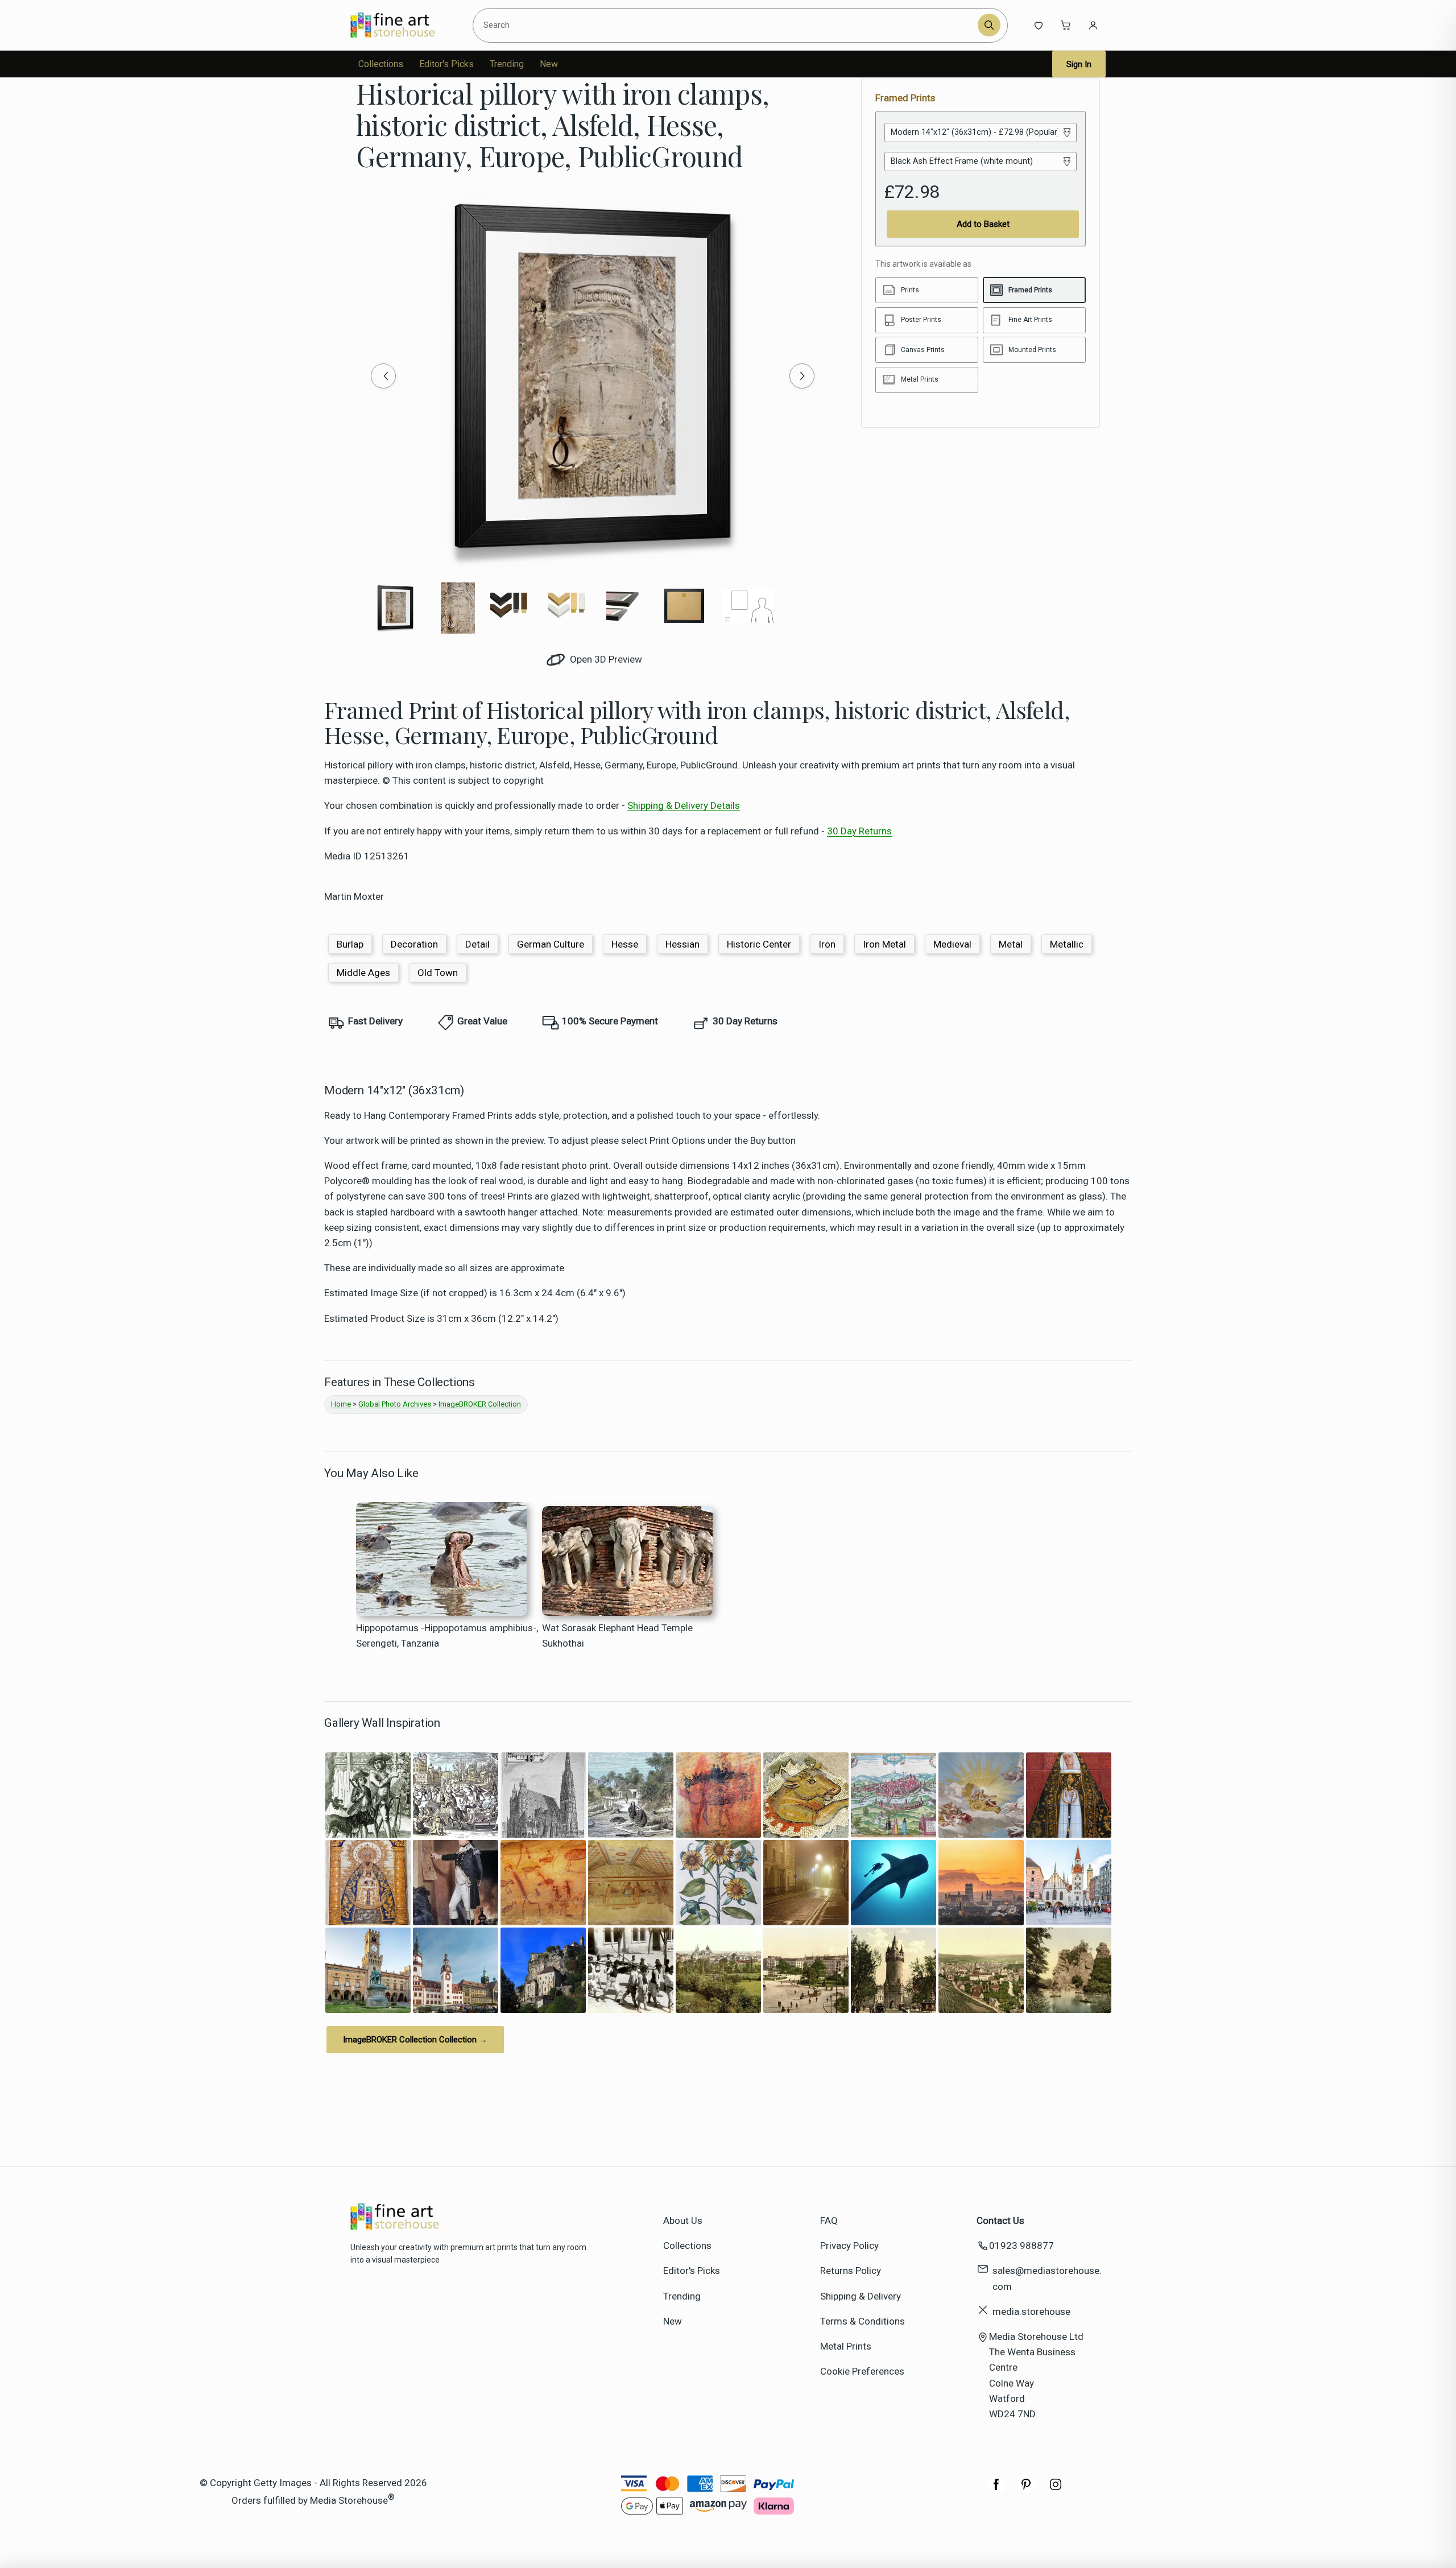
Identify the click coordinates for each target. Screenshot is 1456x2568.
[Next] (802, 376)
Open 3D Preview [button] (605, 659)
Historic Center (759, 944)
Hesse (625, 944)
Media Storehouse (349, 2500)
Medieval (952, 944)
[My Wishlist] (1039, 25)
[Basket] (1066, 25)
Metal (1011, 944)
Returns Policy (851, 2271)
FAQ (829, 2220)
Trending (507, 64)
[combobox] (727, 25)
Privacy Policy (849, 2246)
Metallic (1067, 944)
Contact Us (1000, 2220)
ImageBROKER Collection (480, 1404)
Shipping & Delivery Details (684, 805)
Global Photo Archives (395, 1404)
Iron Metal (884, 944)
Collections (381, 64)
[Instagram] (1056, 2490)
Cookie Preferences (862, 2371)
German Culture (551, 944)
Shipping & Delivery (861, 2296)
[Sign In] (1093, 25)
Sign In (1079, 64)
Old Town (438, 973)
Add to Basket (983, 224)
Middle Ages (363, 973)
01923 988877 (1021, 2246)
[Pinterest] (1026, 2490)
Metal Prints (846, 2346)
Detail (477, 944)
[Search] (989, 25)
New (549, 64)
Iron (827, 944)
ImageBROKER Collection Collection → (415, 2040)
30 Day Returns (859, 831)
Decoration (414, 944)
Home (341, 1404)
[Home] (402, 25)
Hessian (682, 944)
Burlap (350, 944)
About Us (683, 2220)
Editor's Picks (446, 64)
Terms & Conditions (863, 2321)
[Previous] (383, 376)
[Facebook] (996, 2490)
